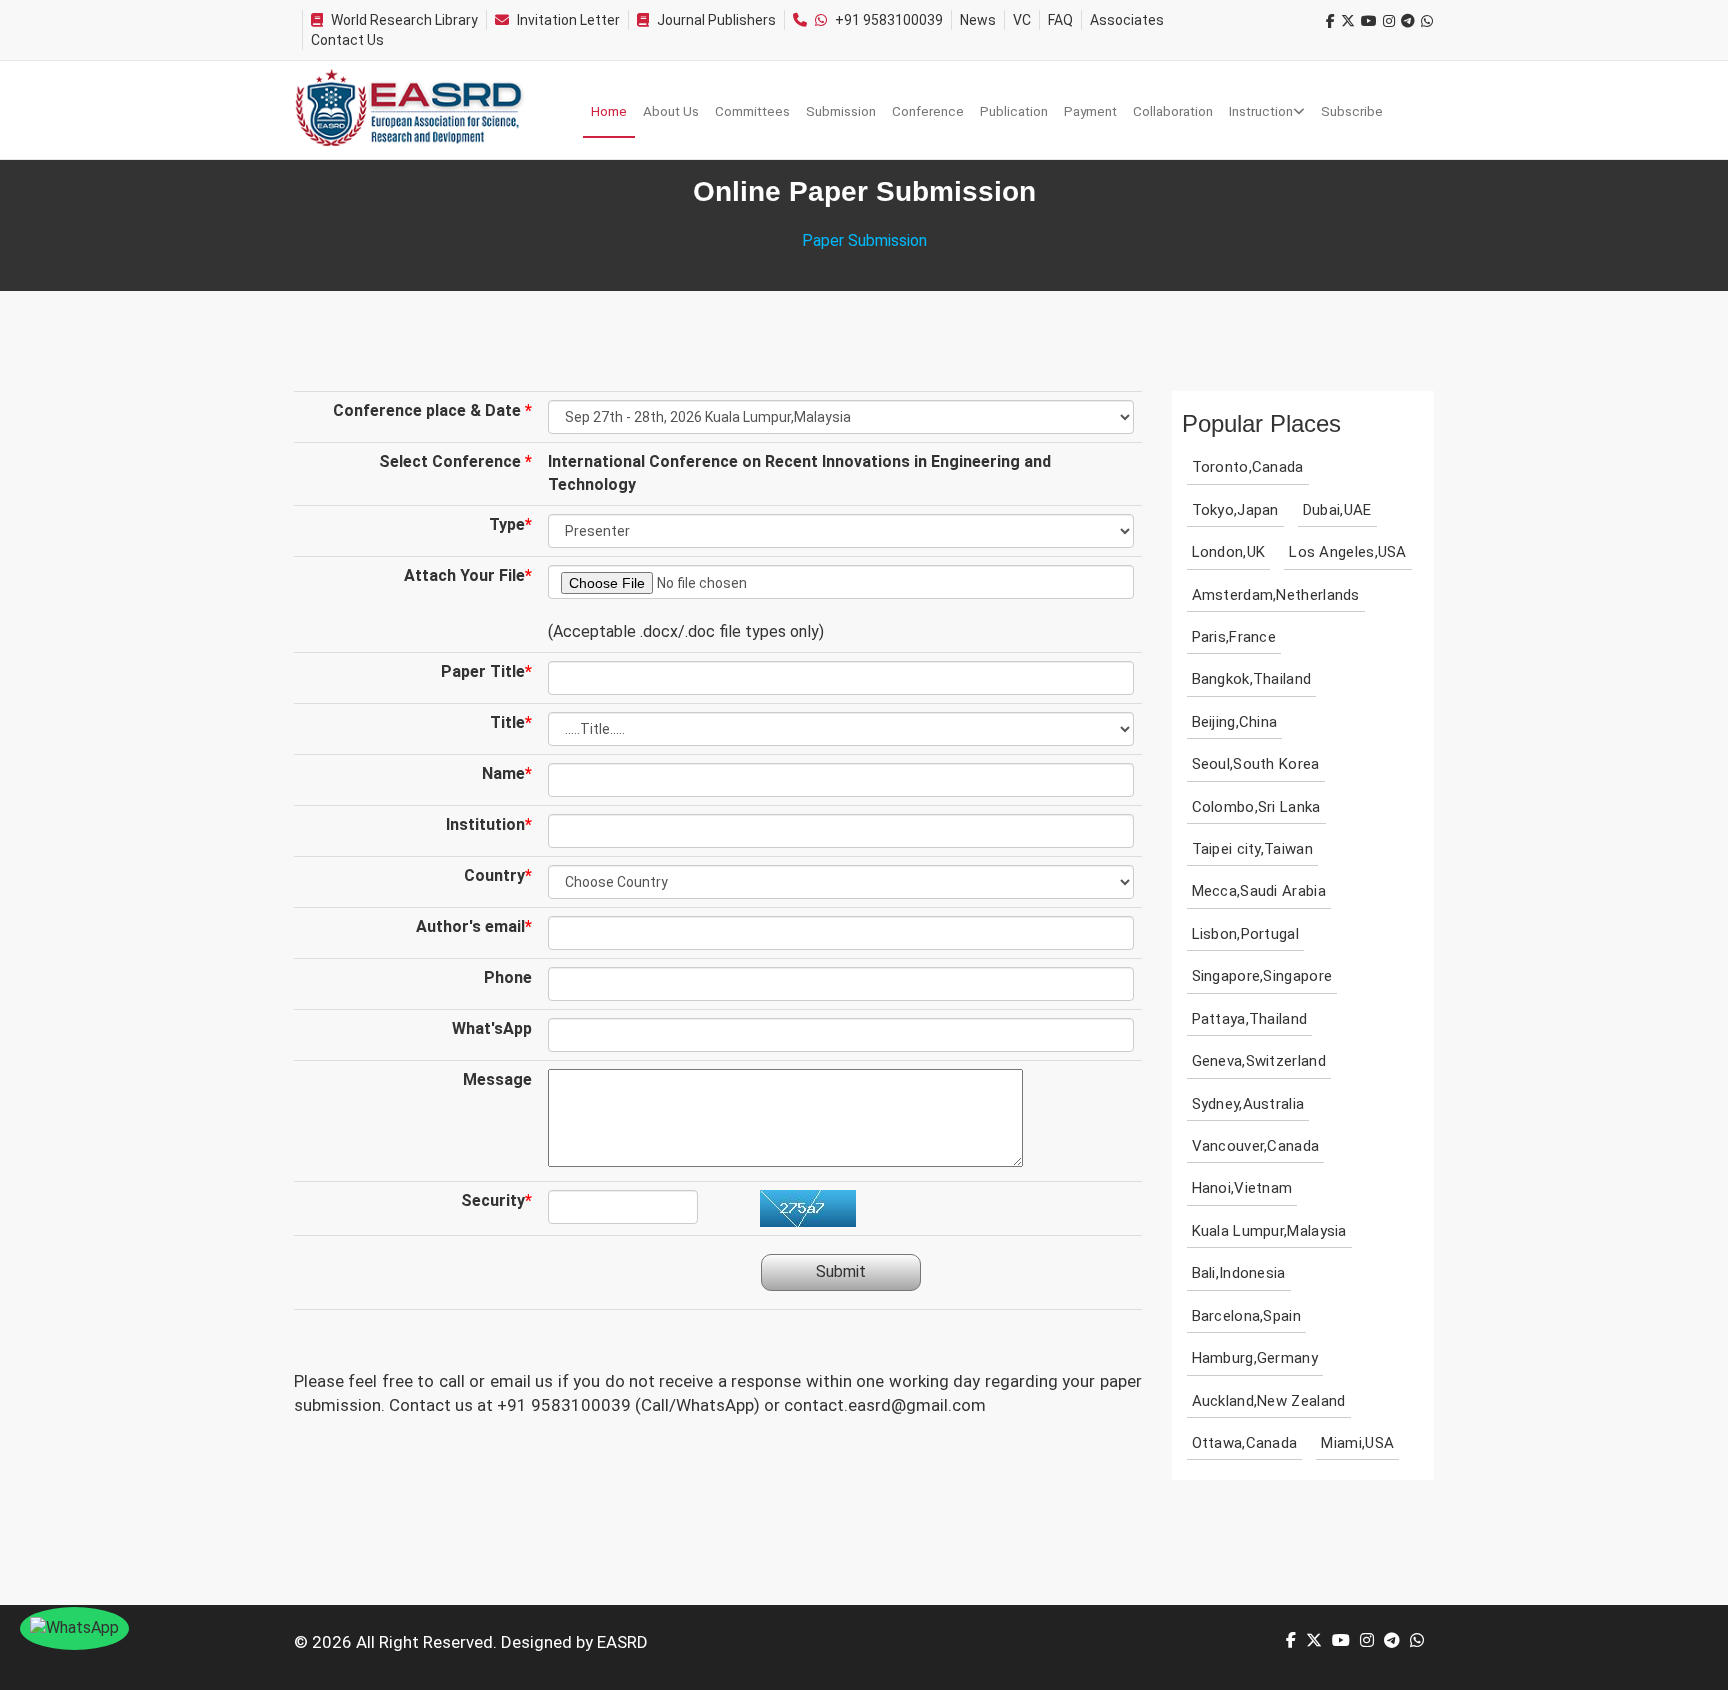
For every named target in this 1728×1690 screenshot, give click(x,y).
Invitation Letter (568, 20)
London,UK (1229, 552)
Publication (1014, 111)
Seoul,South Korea (1256, 764)
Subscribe (1352, 111)
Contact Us (347, 40)
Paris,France (1234, 637)
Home (609, 111)
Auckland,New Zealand (1269, 1401)
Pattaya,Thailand (1250, 1019)
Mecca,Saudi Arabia (1259, 891)
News (978, 20)
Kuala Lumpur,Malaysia (1269, 1231)
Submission (841, 111)
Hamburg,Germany (1255, 1358)
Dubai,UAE (1337, 510)
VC (1022, 20)
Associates (1127, 20)
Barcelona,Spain (1247, 1316)
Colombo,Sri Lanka (1256, 807)
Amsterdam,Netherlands (1276, 595)
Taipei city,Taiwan (1252, 849)
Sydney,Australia (1248, 1104)
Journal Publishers (716, 20)
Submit (841, 1271)
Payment (1090, 111)
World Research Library (404, 20)
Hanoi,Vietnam (1242, 1188)
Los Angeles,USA (1348, 552)
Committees (752, 111)
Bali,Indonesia (1239, 1273)
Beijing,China (1235, 722)
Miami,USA (1357, 1443)
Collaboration (1173, 111)
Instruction (1261, 111)
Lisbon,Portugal (1246, 934)
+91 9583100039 (889, 20)
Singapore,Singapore (1262, 976)
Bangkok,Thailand (1252, 679)
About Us (671, 111)
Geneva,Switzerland (1259, 1061)
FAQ (1060, 20)
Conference (928, 111)
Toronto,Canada (1248, 467)
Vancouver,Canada (1256, 1146)
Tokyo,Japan (1235, 510)
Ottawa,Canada (1245, 1443)
